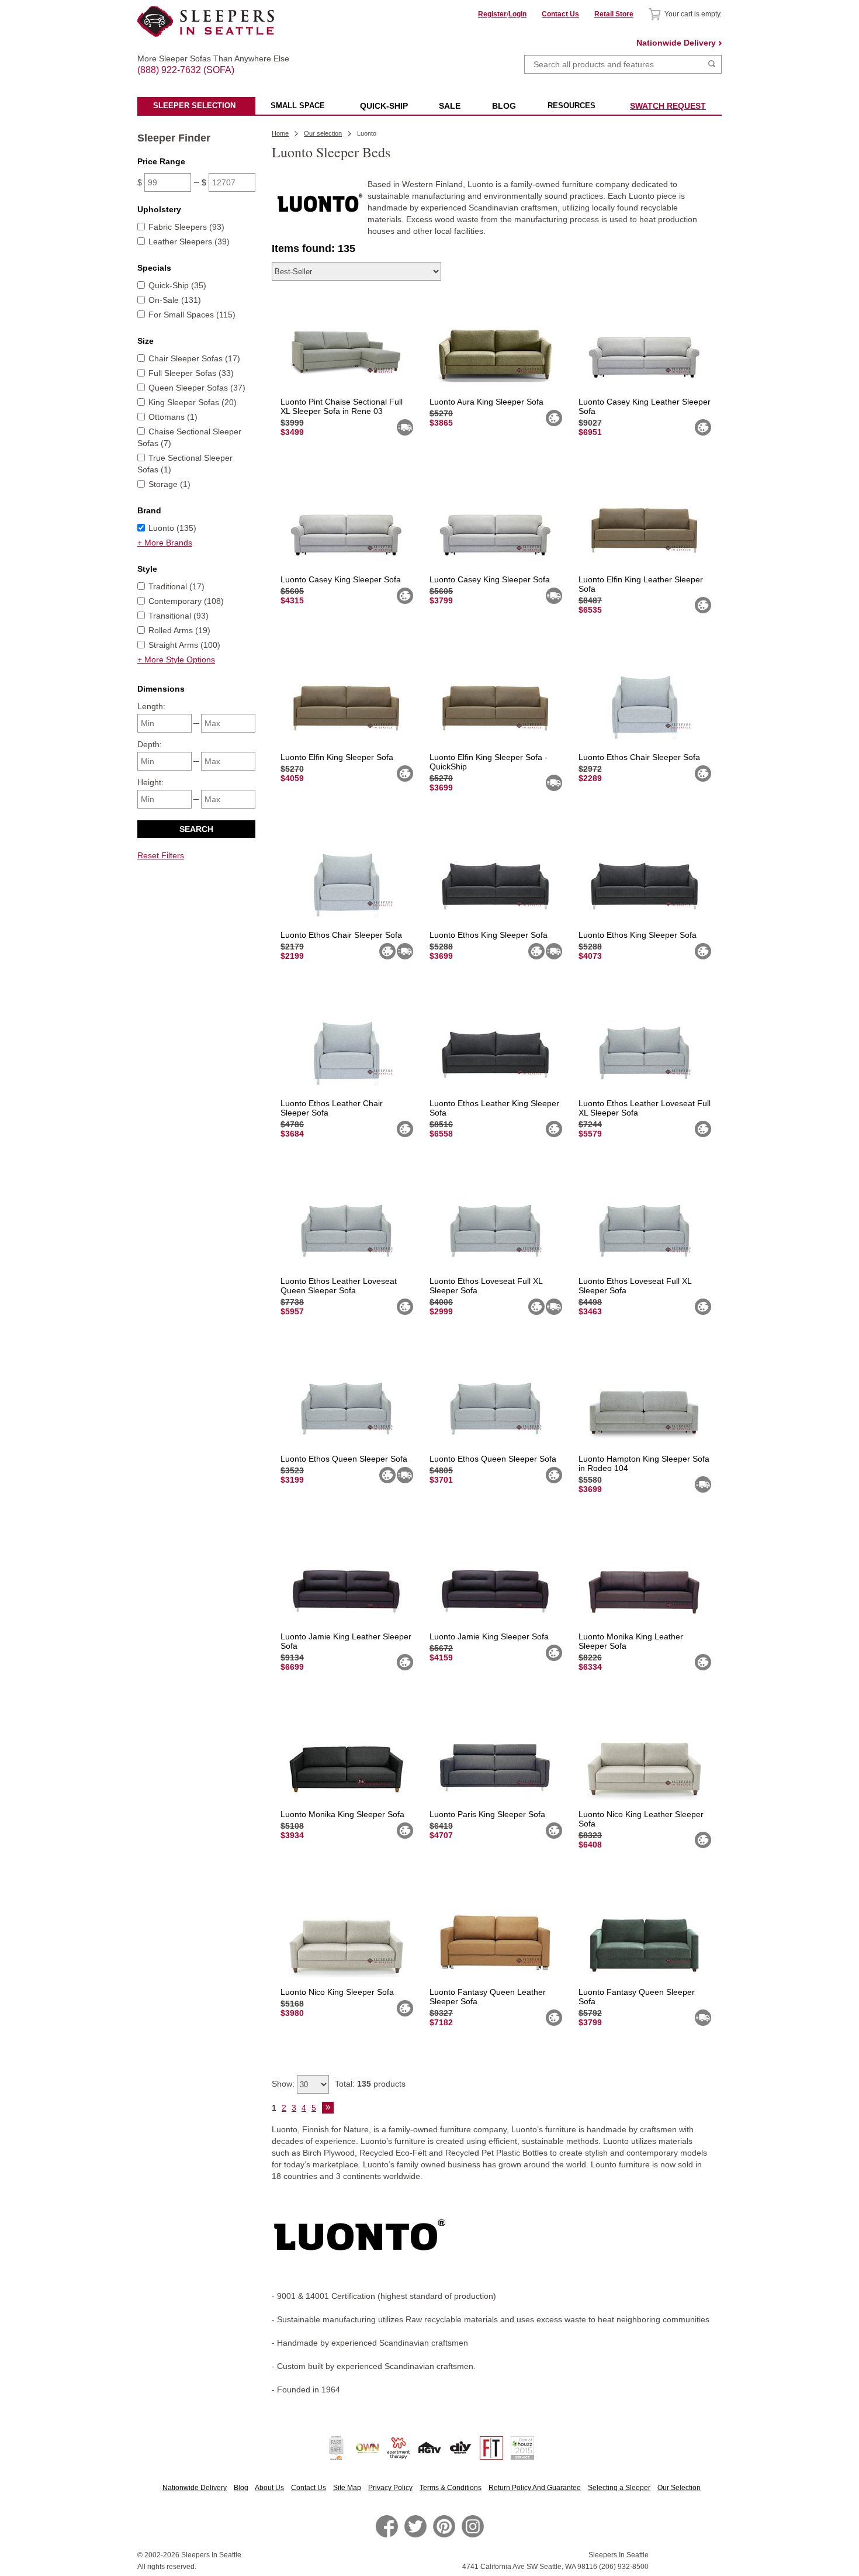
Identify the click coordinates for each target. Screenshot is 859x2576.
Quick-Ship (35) (177, 285)
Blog (241, 2488)
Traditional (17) (176, 586)
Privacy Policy (390, 2488)
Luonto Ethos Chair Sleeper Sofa (639, 757)
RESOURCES (571, 106)
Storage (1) (169, 484)
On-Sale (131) (175, 300)
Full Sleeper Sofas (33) (191, 373)
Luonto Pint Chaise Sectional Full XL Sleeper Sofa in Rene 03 (342, 406)
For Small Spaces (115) (192, 315)
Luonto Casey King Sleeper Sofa (341, 579)
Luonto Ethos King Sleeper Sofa (489, 935)
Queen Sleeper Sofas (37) (197, 388)
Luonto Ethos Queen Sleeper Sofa (344, 1459)
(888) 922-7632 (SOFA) (206, 60)
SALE (450, 106)
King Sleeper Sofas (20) (193, 402)
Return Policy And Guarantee (535, 2488)
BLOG (504, 106)
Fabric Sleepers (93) (186, 227)
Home (280, 133)
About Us (269, 2488)
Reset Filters (161, 855)
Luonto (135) (172, 528)
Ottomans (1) (173, 417)
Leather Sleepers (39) (189, 241)
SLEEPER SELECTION (194, 106)
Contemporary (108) (186, 601)
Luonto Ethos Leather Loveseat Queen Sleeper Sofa (339, 1286)
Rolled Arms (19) (179, 630)
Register (492, 14)
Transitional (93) (179, 616)
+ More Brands (165, 543)
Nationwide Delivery (676, 43)
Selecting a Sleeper (619, 2488)
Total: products (370, 2084)
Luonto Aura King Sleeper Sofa (486, 402)
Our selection (323, 133)
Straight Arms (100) (184, 645)
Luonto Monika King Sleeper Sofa (342, 1814)
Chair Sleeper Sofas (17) (194, 358)
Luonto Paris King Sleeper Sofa (487, 1814)
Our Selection (679, 2488)
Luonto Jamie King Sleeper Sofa (489, 1636)
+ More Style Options (176, 659)
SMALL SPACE (298, 106)
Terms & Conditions (451, 2488)
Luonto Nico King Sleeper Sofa (337, 1992)
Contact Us (560, 14)
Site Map (347, 2488)
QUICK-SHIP (384, 106)
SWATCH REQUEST (668, 106)
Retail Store (614, 14)
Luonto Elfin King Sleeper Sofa (337, 757)
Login (517, 14)
